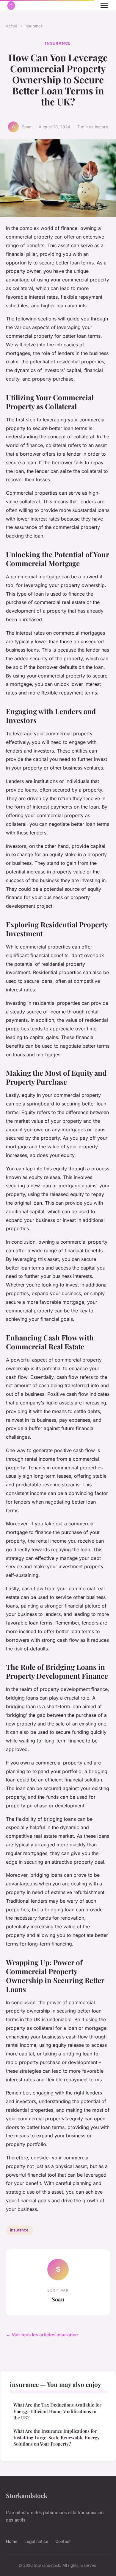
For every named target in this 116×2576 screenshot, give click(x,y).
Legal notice (36, 2541)
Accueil (13, 26)
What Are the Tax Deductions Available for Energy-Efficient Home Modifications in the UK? (57, 2411)
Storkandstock (27, 2495)
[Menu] (104, 5)
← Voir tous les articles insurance (42, 2335)
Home (12, 2541)
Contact (63, 2541)
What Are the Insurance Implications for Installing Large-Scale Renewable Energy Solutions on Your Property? (57, 2437)
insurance (34, 26)
